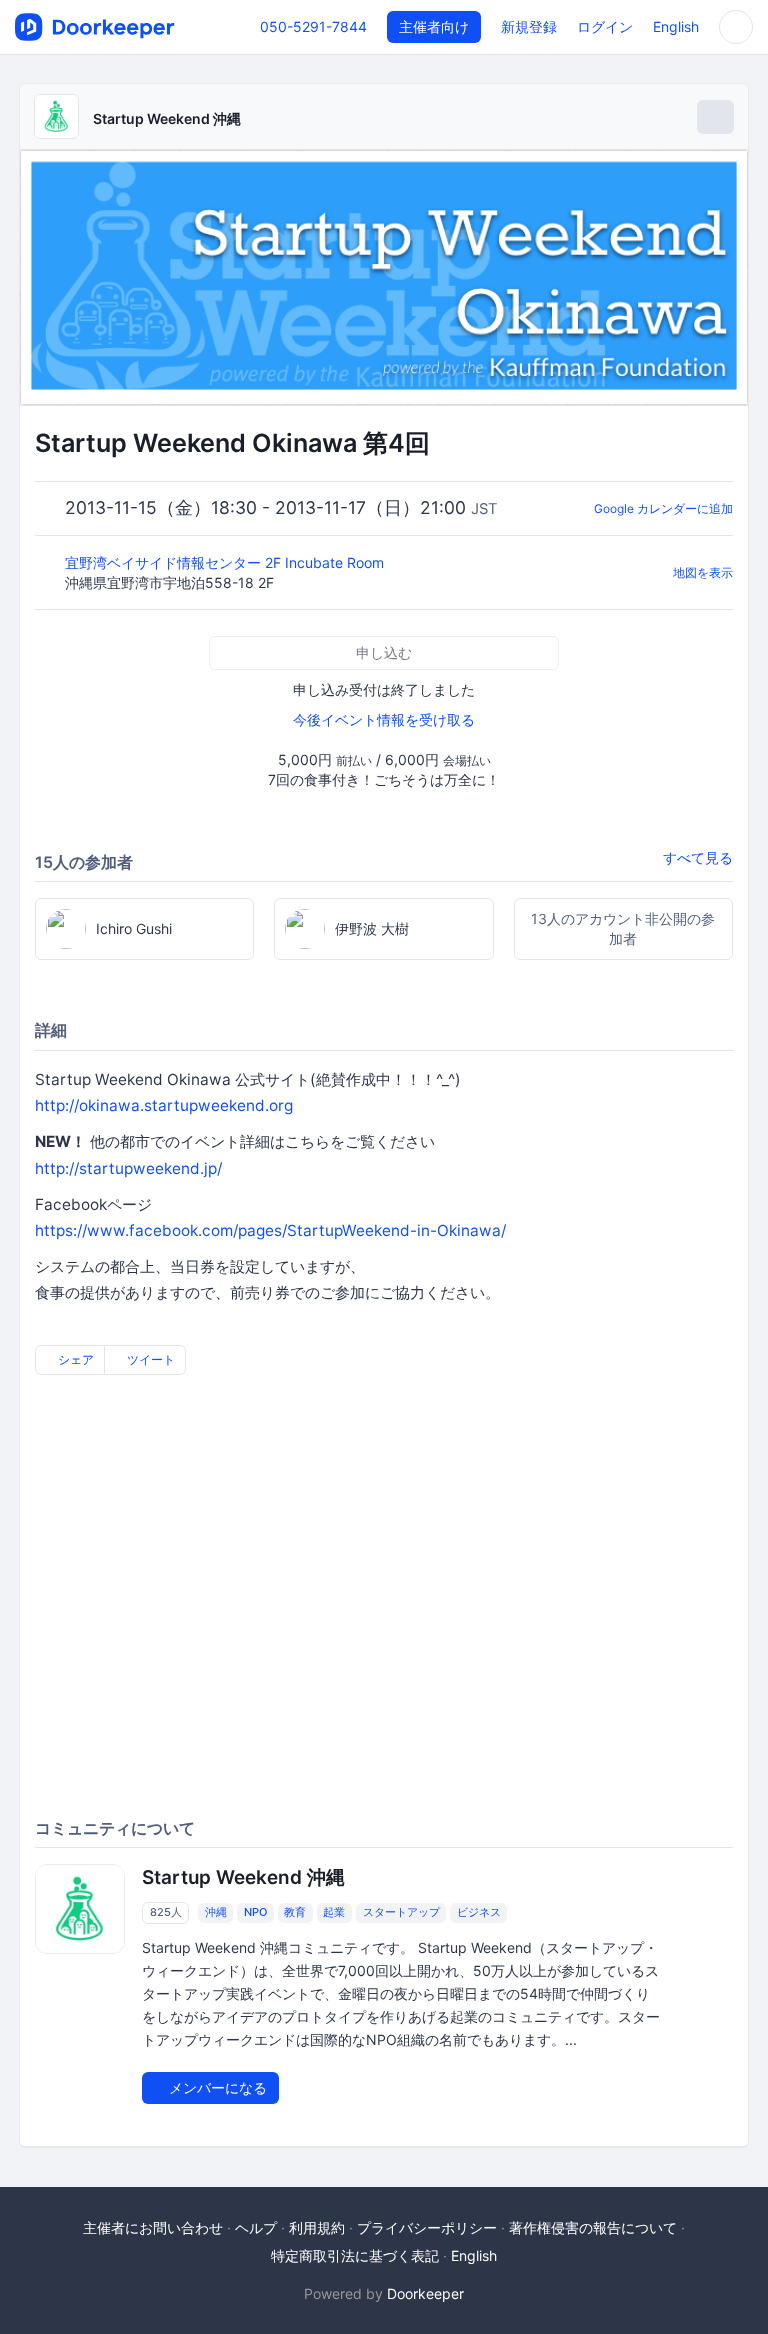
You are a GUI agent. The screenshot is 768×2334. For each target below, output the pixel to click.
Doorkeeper (425, 2293)
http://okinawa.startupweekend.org (164, 1105)
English (676, 26)
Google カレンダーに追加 (663, 508)
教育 (295, 1913)
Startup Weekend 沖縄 (167, 118)
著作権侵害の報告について (593, 2227)
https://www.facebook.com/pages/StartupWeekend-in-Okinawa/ (270, 1230)
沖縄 (216, 1913)
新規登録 (529, 26)
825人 (166, 1913)
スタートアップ (401, 1913)
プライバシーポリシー (427, 2227)
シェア (74, 1359)
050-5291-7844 (313, 26)
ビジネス (479, 1913)
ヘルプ (256, 2227)
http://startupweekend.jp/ (128, 1168)
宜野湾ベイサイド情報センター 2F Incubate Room (226, 562)
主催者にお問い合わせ (153, 2227)
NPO (255, 1913)
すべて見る (698, 857)
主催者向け (434, 26)
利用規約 (317, 2227)
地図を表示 (703, 572)
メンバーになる (216, 2087)
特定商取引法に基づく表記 (355, 2255)
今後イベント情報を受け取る (384, 719)
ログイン (605, 26)
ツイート (149, 1359)
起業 (334, 1913)
